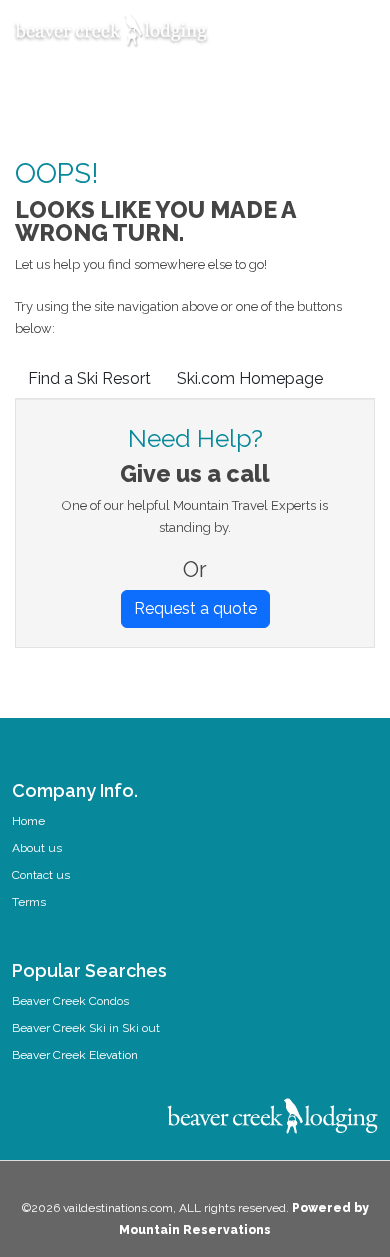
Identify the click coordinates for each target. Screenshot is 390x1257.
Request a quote (195, 608)
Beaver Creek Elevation (75, 1055)
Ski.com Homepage (250, 378)
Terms (29, 902)
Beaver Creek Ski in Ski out (86, 1028)
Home (28, 821)
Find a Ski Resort (89, 378)
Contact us (41, 875)
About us (37, 848)
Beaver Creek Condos (70, 1001)
